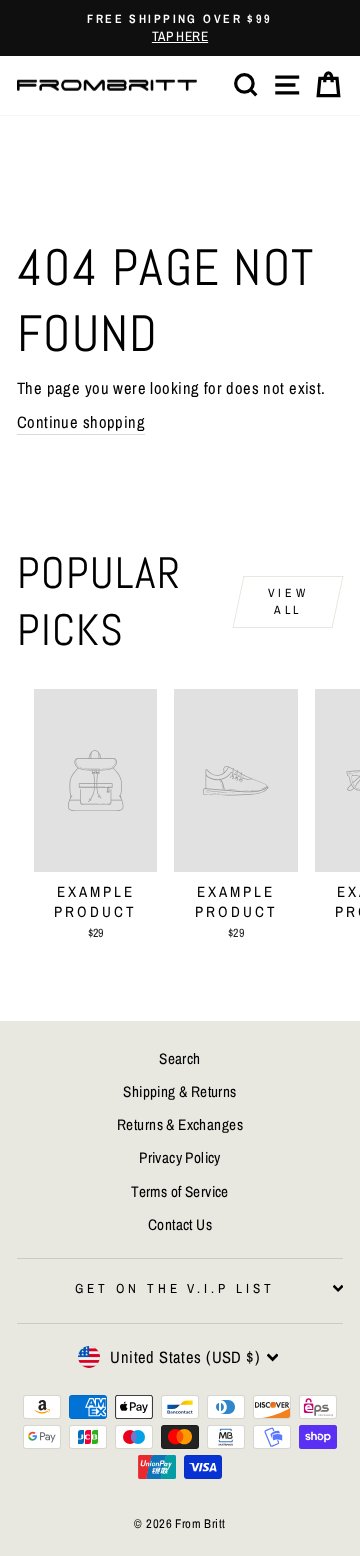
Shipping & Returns (179, 1091)
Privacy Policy (180, 1157)
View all (288, 601)
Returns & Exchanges (180, 1124)
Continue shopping (81, 422)
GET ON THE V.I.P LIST (175, 1288)
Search (179, 1058)
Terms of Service (180, 1191)
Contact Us (180, 1224)
